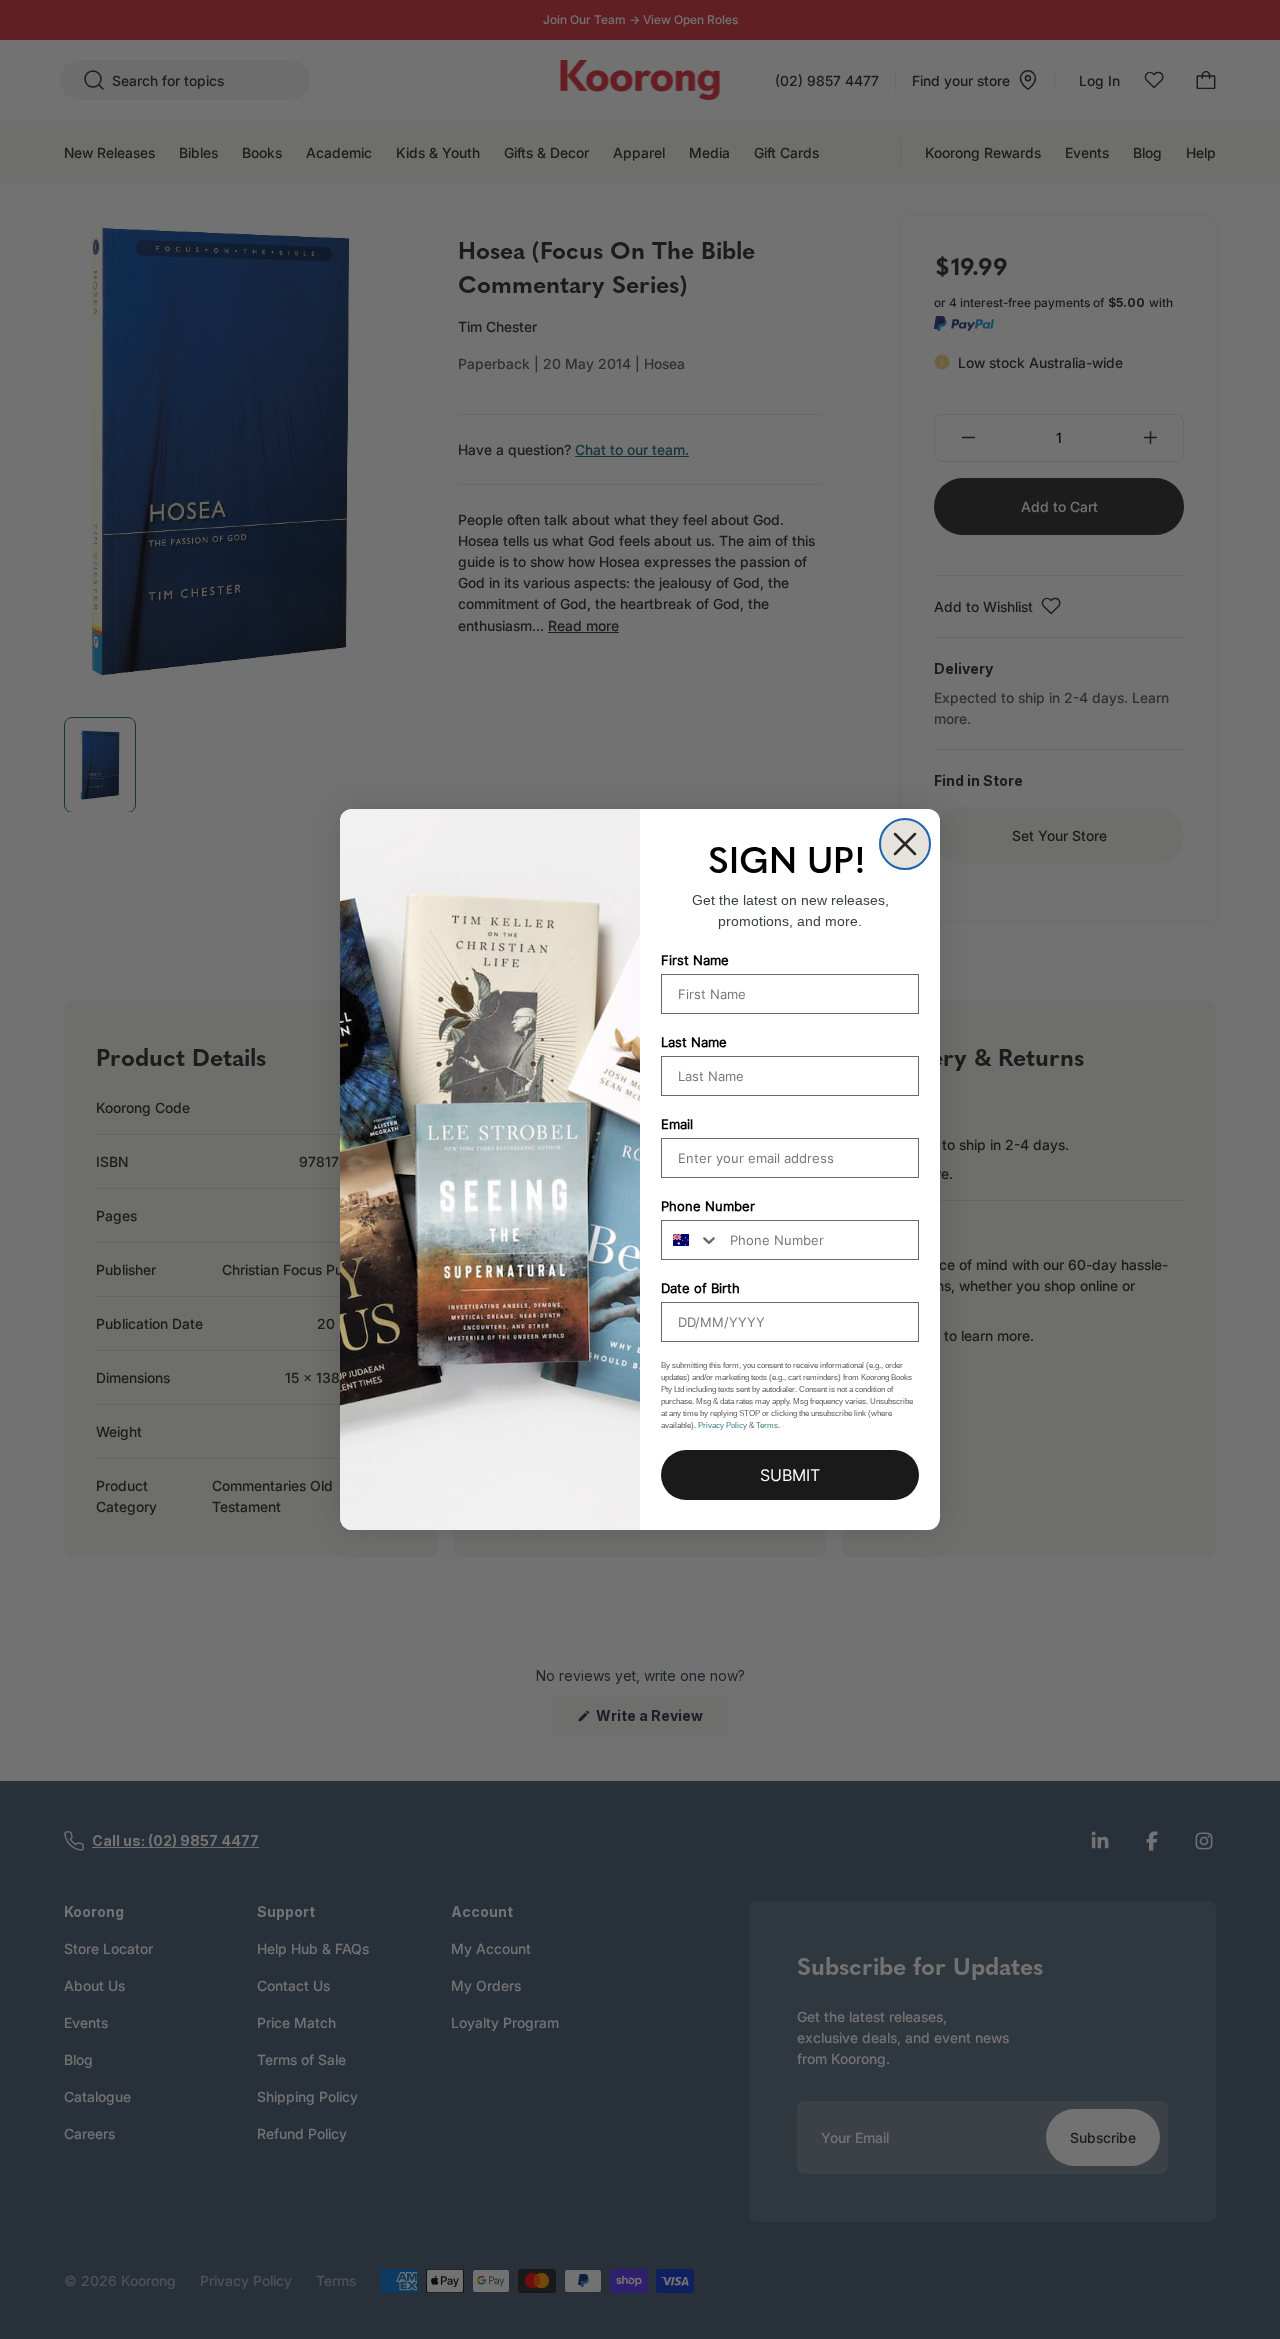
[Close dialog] (905, 844)
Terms (767, 1425)
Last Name (694, 1042)
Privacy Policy (722, 1425)
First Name (695, 960)
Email (677, 1124)
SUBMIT (790, 1475)
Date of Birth (700, 1288)
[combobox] (691, 1240)
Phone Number (708, 1206)
